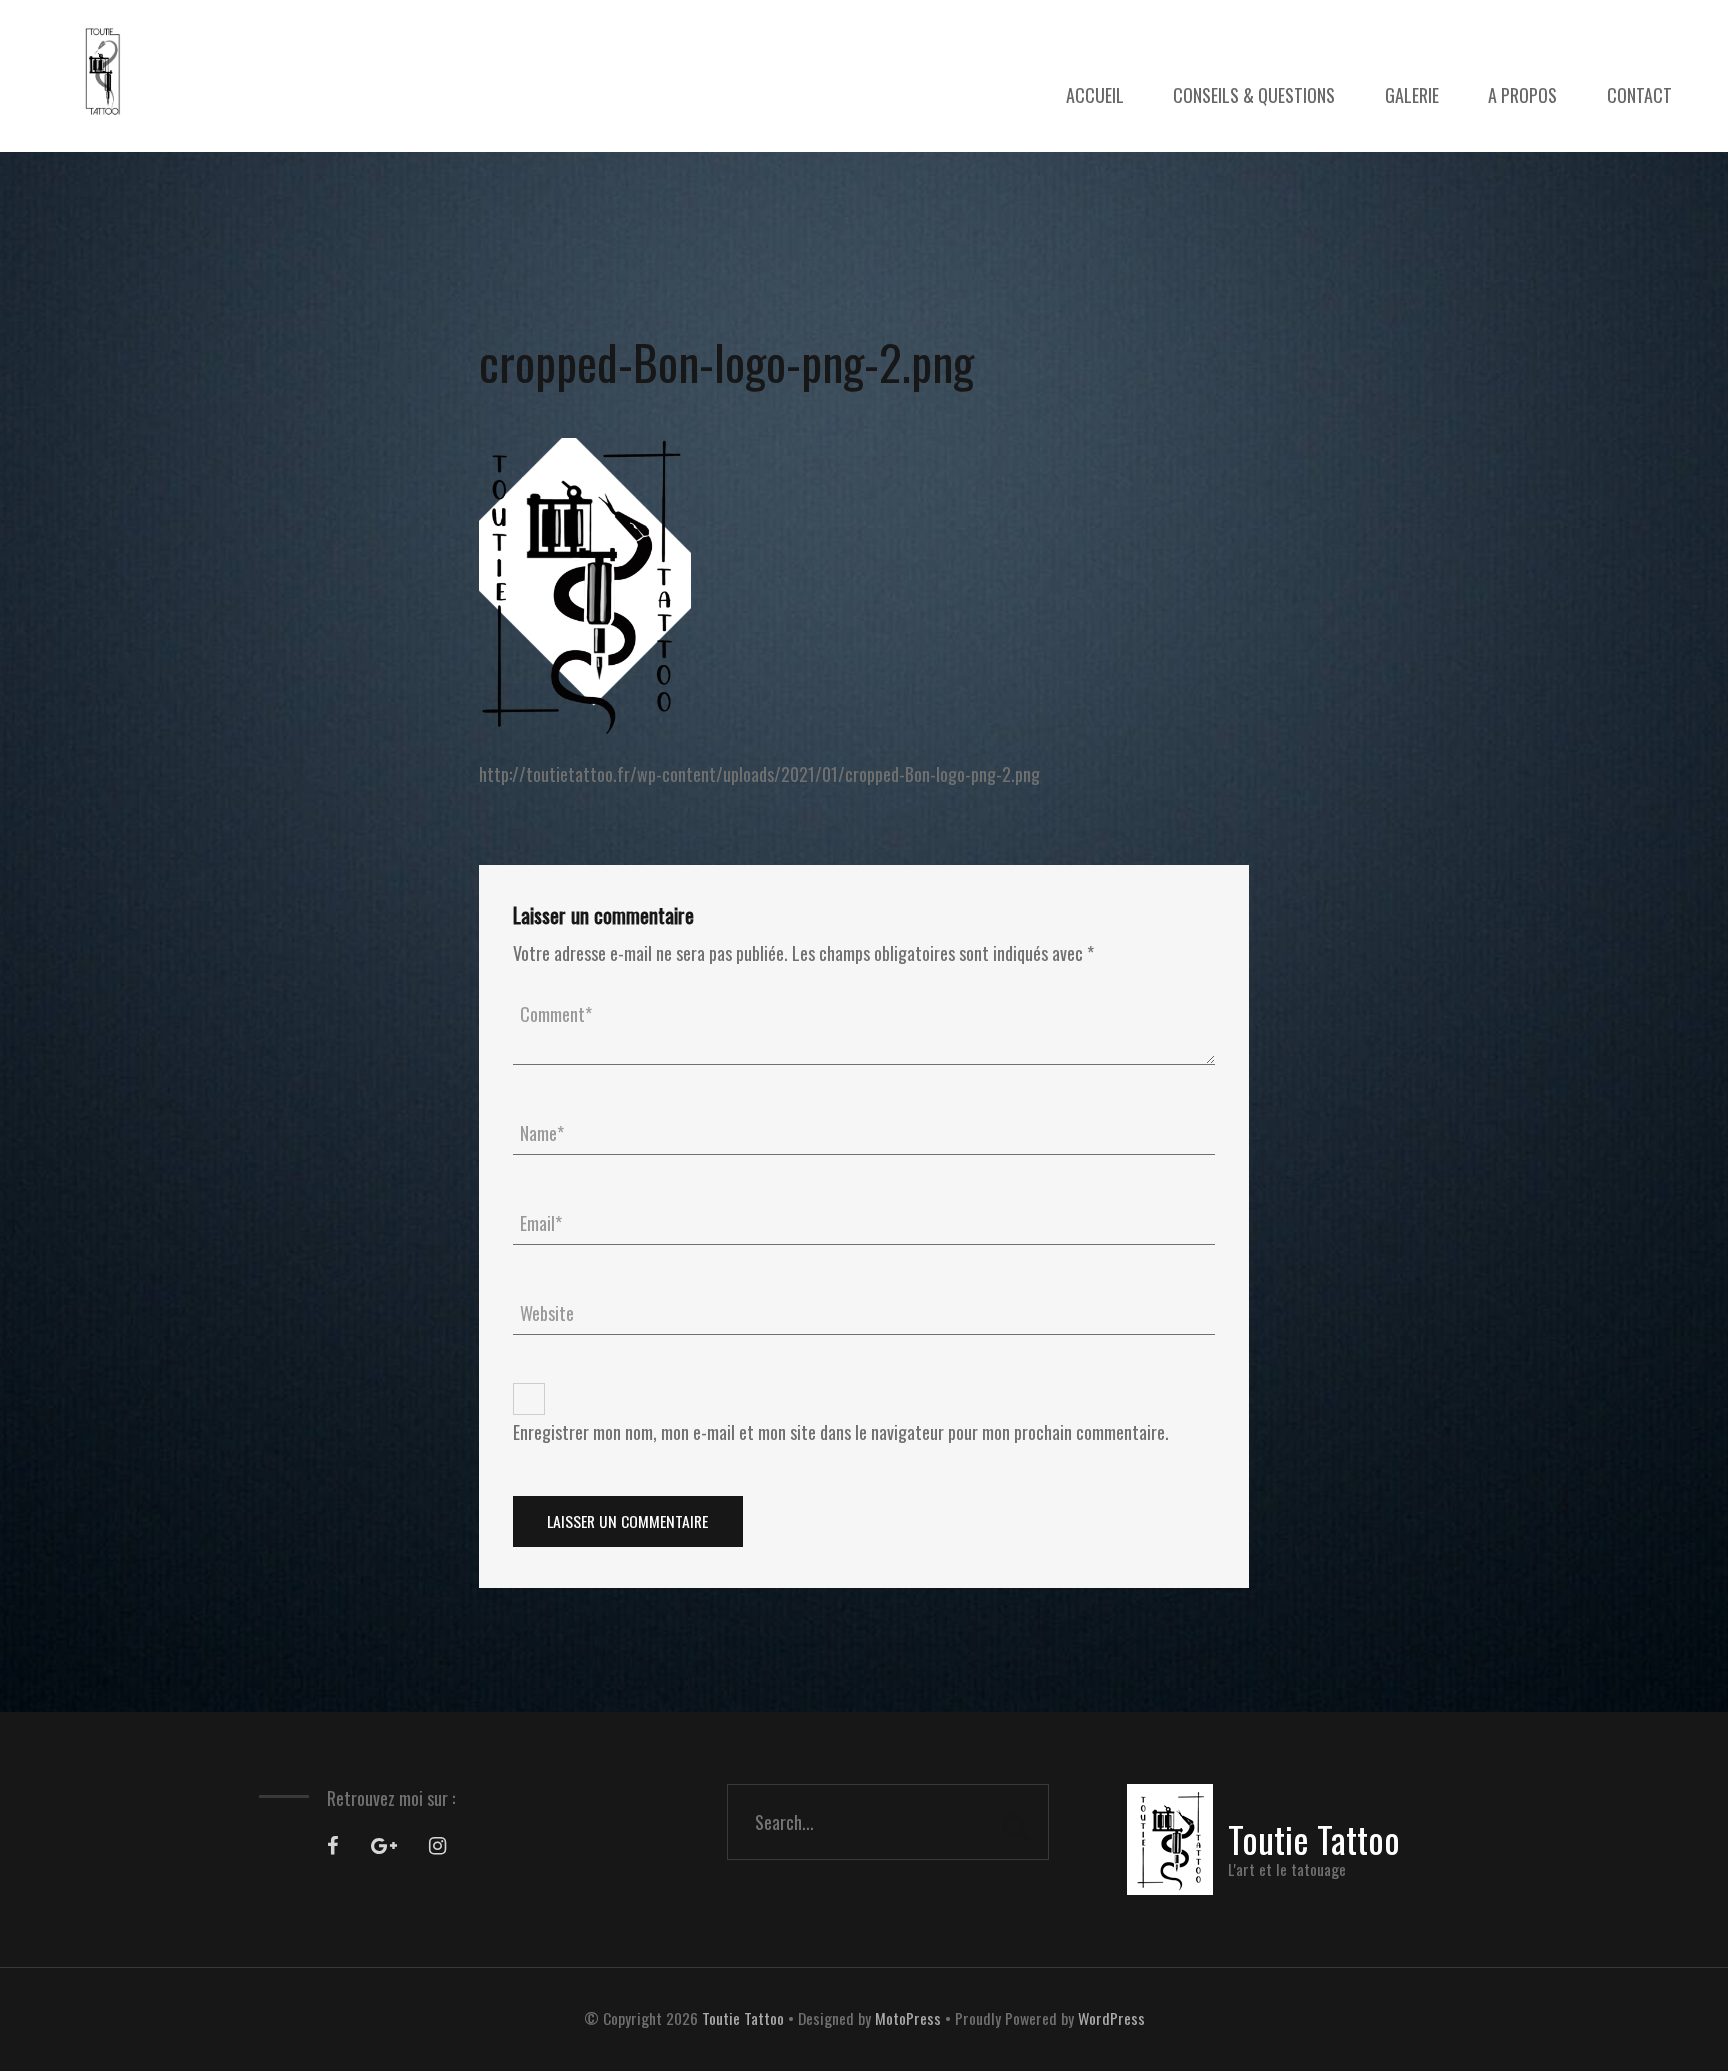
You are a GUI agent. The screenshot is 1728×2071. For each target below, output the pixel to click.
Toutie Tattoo (743, 2018)
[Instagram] (437, 1845)
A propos (1522, 95)
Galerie (1412, 95)
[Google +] (384, 1845)
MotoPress (908, 2018)
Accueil (1095, 95)
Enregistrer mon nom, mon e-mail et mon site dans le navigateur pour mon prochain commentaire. (841, 1432)
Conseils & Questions (1254, 95)
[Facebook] (333, 1845)
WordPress (1111, 2018)
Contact (1639, 95)
